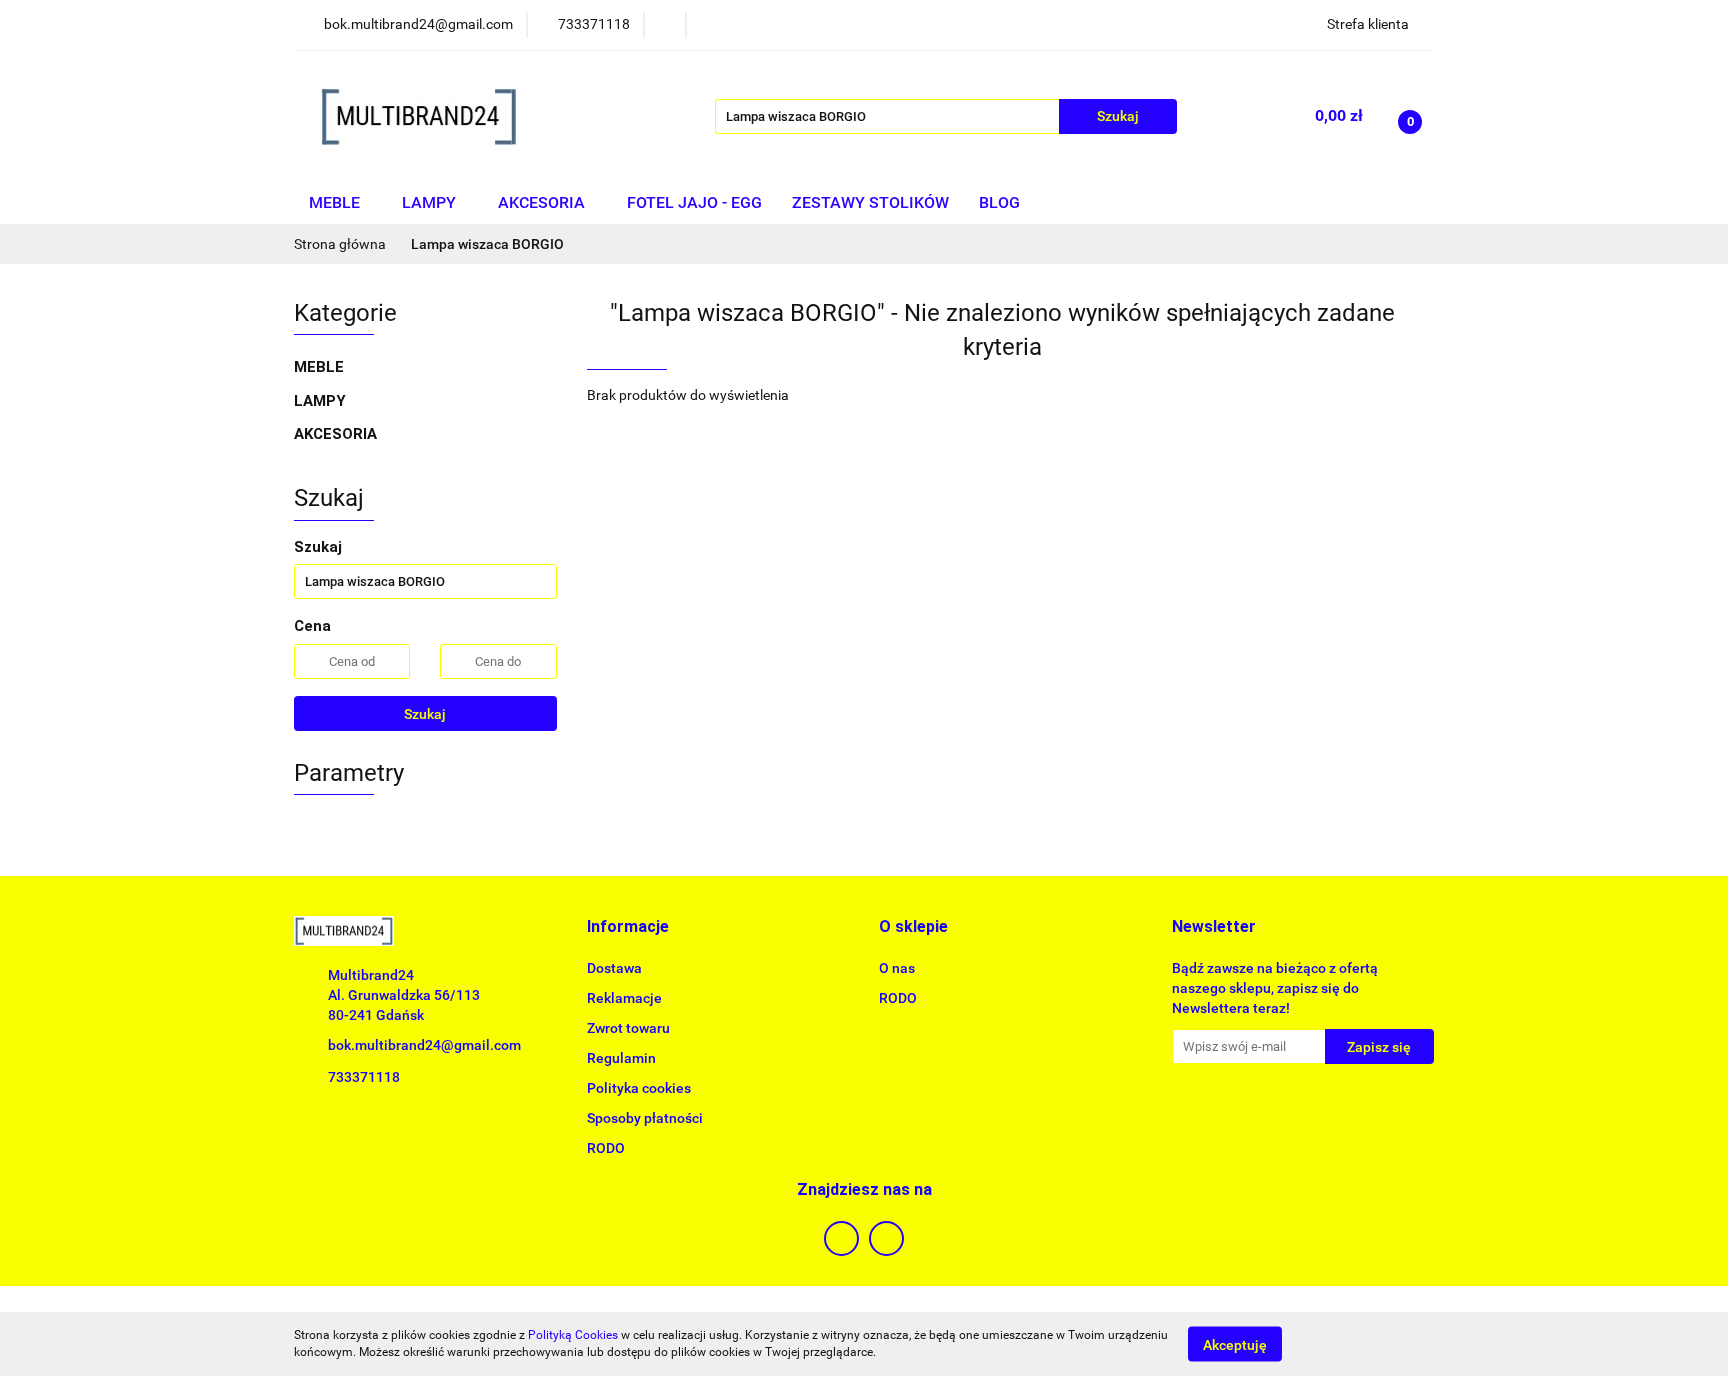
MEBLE (336, 202)
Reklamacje (624, 998)
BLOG (999, 202)
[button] (628, 927)
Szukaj (425, 714)
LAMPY (431, 202)
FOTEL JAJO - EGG (694, 202)
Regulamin (621, 1058)
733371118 (364, 1077)
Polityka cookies (639, 1088)
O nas (897, 968)
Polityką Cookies (573, 1335)
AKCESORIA (543, 202)
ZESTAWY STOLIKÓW (870, 202)
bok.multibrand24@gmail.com (424, 1045)
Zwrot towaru (628, 1028)
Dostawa (614, 968)
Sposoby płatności (645, 1118)
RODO (606, 1148)
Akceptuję (1235, 1344)
